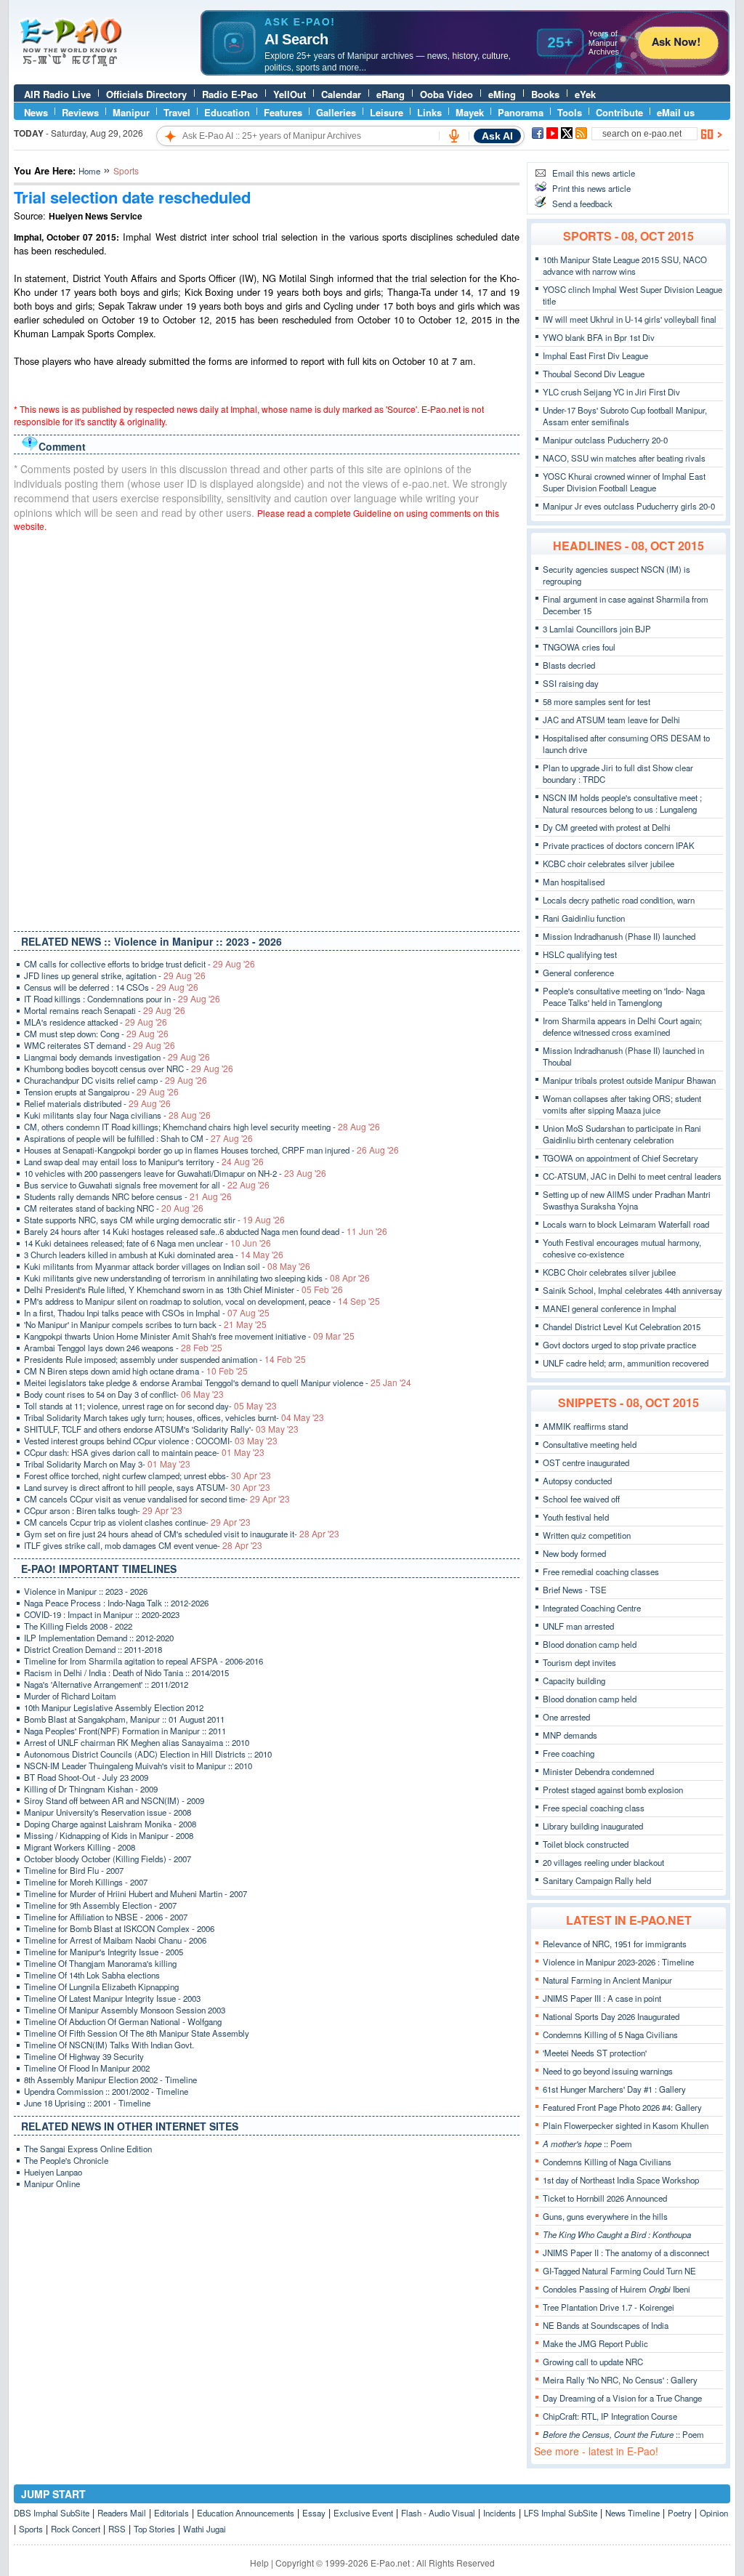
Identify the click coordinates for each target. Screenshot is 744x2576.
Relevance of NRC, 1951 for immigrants (615, 1944)
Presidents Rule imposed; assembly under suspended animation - (165, 1359)
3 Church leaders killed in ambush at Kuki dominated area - (154, 1255)
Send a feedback (582, 204)
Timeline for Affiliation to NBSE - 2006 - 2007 (106, 1917)
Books (545, 94)
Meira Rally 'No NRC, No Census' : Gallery (620, 2380)
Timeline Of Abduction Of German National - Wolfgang (123, 2021)
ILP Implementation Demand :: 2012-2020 (99, 1638)
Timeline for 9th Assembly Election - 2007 (100, 1905)
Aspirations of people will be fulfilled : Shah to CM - (138, 1138)
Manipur (131, 112)
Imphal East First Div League (595, 355)
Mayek (470, 112)
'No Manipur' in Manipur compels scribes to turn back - (145, 1324)
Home (89, 171)
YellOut (290, 94)
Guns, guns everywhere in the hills (605, 2216)
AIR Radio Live (57, 94)
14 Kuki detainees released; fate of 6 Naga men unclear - (147, 1243)
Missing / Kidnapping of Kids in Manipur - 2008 (109, 1835)
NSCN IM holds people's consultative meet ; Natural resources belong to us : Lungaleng (622, 803)
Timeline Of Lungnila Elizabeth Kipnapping (101, 1987)
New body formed (574, 1553)
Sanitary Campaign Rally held (597, 1880)
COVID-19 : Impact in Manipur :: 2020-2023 (102, 1614)
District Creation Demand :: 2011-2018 (93, 1649)
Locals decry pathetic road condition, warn (619, 900)
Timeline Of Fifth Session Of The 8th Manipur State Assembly (137, 2033)
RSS (117, 2529)
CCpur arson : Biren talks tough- (103, 1510)
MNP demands (570, 1735)
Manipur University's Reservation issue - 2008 (108, 1812)
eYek (585, 94)
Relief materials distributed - (97, 1103)
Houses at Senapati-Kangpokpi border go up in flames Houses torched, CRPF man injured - (211, 1150)
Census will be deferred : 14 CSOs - (111, 987)
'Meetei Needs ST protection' (595, 2053)
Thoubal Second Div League (594, 374)
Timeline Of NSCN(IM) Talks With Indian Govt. (109, 2045)
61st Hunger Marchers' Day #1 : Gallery (614, 2089)
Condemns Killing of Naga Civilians (607, 2162)
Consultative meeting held (590, 1444)
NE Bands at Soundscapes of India (606, 2325)
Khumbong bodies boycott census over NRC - (129, 1068)
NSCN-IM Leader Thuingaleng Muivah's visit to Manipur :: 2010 (138, 1766)
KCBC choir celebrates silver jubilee (608, 864)
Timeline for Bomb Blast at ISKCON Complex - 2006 (119, 1928)
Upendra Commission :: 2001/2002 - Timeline (106, 2091)
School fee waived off (581, 1499)
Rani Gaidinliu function (584, 918)
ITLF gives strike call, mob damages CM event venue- (143, 1545)
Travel (177, 112)
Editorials (171, 2513)
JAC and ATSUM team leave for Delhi (611, 720)
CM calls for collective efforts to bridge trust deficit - (139, 964)
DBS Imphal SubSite (52, 2513)
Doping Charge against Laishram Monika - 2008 (110, 1824)
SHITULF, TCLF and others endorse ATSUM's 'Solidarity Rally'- (161, 1429)
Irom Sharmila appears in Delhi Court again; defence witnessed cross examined (622, 1026)
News (36, 112)
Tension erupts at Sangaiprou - (101, 1092)
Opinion (714, 2513)
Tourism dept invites (579, 1662)
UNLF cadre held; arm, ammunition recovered (626, 1363)
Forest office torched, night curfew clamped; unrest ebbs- (147, 1476)
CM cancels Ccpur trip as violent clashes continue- (137, 1522)
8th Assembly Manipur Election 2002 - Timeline (110, 2080)
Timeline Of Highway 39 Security (84, 2056)
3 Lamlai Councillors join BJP (597, 629)
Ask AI (497, 136)
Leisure (387, 112)
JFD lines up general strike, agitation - (115, 975)
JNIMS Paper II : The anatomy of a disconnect (626, 2253)
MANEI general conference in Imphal (610, 1308)
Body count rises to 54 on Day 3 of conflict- (124, 1394)
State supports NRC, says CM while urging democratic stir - (154, 1220)
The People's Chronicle (66, 2160)
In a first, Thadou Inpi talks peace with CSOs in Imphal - (147, 1313)
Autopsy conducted (577, 1481)
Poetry (680, 2513)
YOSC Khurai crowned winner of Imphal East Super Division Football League (624, 482)
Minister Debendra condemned (598, 1771)
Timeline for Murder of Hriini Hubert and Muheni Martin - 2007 (136, 1893)
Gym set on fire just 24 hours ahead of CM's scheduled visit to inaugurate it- (182, 1534)
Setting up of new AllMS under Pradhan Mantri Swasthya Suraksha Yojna (627, 1200)
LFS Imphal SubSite (561, 2513)
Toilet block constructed (586, 1844)
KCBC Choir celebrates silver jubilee (609, 1272)
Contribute (619, 112)
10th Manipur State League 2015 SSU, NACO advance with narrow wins (625, 265)
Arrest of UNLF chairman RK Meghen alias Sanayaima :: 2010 (137, 1742)
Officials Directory (146, 94)
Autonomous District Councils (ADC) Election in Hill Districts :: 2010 (148, 1754)
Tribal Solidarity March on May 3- (107, 1464)
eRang (391, 94)
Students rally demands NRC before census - (128, 1196)
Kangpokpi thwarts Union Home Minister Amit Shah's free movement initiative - (189, 1336)
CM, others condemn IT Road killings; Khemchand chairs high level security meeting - (202, 1127)
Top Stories (154, 2529)
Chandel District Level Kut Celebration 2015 (622, 1327)
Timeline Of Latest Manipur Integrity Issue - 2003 (112, 1998)
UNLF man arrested (578, 1626)
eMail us (676, 112)
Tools (570, 112)
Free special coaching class (594, 1808)
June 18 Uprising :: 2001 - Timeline (87, 2103)
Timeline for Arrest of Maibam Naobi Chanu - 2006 (115, 1940)
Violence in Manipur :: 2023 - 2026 (86, 1591)
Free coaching (569, 1753)
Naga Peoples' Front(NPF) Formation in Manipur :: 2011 (125, 1731)
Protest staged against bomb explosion (613, 1790)
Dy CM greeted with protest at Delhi (607, 827)
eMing (502, 94)
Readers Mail (122, 2513)
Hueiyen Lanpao (53, 2172)
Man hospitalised (574, 882)
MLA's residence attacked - (96, 1022)
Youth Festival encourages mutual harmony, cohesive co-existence (622, 1248)
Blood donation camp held (590, 1644)
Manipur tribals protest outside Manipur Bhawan (629, 1080)
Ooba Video (446, 94)
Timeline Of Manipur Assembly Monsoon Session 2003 (125, 2010)
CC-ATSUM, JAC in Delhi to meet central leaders (632, 1176)
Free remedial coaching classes (601, 1571)
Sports (31, 2529)
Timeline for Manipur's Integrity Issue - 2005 (104, 1952)
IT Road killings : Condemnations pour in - (122, 999)
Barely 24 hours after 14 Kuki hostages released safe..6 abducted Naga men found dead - (206, 1231)
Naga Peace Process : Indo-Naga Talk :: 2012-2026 (116, 1603)
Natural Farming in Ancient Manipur (607, 1980)
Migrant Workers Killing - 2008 (80, 1847)
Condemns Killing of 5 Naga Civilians (610, 2034)
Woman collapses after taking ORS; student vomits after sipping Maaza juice (622, 1104)
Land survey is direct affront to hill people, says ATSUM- (147, 1487)
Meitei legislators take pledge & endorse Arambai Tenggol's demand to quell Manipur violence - (218, 1382)
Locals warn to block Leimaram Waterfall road (626, 1224)
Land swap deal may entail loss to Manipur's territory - (144, 1162)
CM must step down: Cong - (96, 1034)
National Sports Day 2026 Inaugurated (611, 2016)
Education (227, 112)
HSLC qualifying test (580, 954)
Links (429, 112)
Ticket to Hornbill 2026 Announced (605, 2198)
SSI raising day (571, 683)
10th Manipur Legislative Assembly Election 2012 (114, 1707)
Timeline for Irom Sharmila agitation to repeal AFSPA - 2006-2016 (143, 1661)
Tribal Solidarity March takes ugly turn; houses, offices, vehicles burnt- (174, 1417)
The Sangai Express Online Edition (88, 2149)
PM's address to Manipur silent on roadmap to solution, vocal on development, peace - (202, 1301)
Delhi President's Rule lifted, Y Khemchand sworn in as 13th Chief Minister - (183, 1289)
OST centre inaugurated (586, 1462)
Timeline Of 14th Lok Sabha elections (92, 1975)
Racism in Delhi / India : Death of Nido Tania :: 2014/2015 (126, 1673)
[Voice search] (454, 136)
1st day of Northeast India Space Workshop (621, 2180)
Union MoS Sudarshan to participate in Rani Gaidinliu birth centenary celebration (622, 1134)
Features (283, 112)
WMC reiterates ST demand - (100, 1045)
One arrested (566, 1717)
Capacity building (574, 1681)
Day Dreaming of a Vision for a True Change (622, 2398)
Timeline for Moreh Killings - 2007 (86, 1882)
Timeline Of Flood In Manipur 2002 (87, 2068)
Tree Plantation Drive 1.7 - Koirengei (608, 2307)
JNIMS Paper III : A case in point (602, 1998)
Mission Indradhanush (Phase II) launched (619, 936)
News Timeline (632, 2513)
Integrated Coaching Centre (592, 1608)
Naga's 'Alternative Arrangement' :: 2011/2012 (106, 1684)
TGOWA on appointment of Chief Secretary (620, 1158)
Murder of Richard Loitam (70, 1696)
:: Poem (587, 2144)
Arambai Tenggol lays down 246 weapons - (123, 1348)
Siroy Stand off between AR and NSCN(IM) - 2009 (114, 1800)
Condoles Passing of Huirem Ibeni (616, 2289)
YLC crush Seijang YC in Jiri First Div (611, 392)
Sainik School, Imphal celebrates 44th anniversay (632, 1290)
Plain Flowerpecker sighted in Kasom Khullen (626, 2125)
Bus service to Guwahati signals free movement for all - (147, 1185)
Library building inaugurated (593, 1826)
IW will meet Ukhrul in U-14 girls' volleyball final (630, 319)
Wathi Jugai (205, 2529)
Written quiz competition (587, 1535)
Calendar (341, 94)
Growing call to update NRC (593, 2362)
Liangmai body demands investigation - (117, 1057)
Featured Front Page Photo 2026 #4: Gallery (622, 2107)
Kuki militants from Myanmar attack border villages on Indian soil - (167, 1266)
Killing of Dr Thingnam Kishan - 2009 (91, 1789)
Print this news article (591, 188)
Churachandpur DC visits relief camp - (116, 1080)
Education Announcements (246, 2513)
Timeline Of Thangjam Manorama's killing (100, 1963)
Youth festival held (576, 1517)
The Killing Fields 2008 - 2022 (78, 1626)
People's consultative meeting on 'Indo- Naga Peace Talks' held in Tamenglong (624, 997)
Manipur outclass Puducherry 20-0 (605, 440)
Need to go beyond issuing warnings (608, 2071)
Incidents (500, 2513)
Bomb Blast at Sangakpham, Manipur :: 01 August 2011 (124, 1719)
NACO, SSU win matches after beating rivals (624, 458)
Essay (314, 2513)
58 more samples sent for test (597, 701)
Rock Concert (76, 2529)
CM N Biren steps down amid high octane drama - (136, 1371)
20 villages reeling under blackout (603, 1862)
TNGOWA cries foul (579, 647)
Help (259, 2563)
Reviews (80, 112)
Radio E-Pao (230, 94)
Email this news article (594, 173)
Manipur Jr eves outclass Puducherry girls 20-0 (629, 506)
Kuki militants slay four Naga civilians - (117, 1115)
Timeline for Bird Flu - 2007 (74, 1870)
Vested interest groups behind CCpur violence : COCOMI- (151, 1441)
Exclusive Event (363, 2513)
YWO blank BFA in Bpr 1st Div (599, 337)
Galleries (336, 112)
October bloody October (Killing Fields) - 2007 (108, 1859)
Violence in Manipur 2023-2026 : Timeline (618, 1962)
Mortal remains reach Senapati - (105, 1010)
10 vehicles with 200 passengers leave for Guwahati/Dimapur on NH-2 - (175, 1173)
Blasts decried (569, 665)
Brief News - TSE (575, 1590)
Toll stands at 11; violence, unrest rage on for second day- (150, 1406)
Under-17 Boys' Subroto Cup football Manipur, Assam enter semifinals (625, 416)
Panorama (521, 112)
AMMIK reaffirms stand (585, 1426)
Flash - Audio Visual (438, 2513)
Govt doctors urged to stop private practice (619, 1345)
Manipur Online (52, 2183)
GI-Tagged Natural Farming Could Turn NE (619, 2271)
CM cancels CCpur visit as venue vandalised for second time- (157, 1499)
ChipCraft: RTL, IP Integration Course (610, 2416)
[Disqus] (267, 728)
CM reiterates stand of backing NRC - (114, 1208)
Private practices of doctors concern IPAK (619, 845)
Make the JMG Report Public (595, 2343)
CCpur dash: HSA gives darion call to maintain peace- (144, 1452)
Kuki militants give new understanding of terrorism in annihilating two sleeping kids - (197, 1278)
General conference (578, 973)
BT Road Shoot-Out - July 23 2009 (86, 1777)
